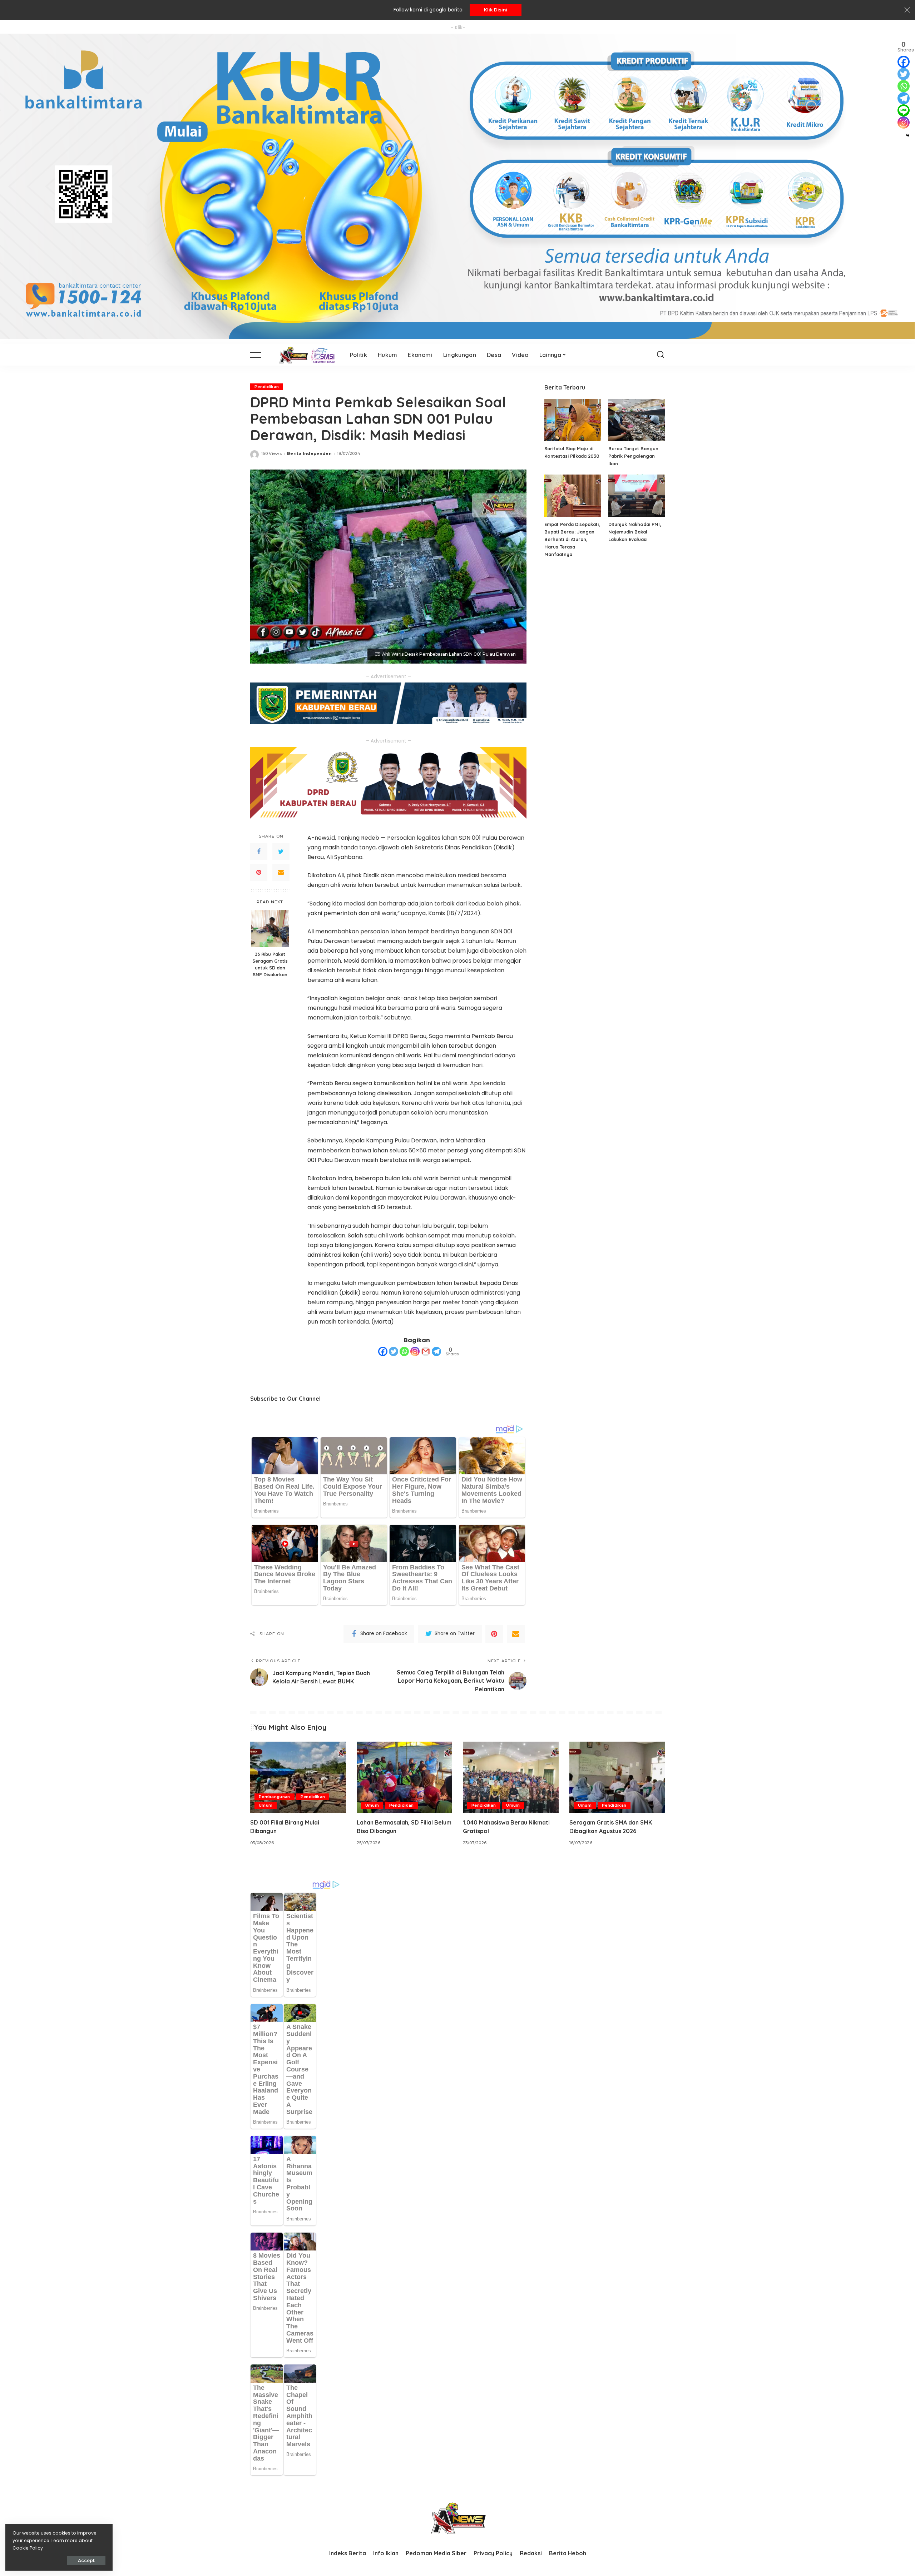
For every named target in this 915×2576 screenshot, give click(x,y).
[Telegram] (436, 1351)
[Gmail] (426, 1351)
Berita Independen (309, 453)
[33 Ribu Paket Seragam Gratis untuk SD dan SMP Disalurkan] (270, 929)
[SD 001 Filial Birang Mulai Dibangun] (298, 1778)
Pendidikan (267, 387)
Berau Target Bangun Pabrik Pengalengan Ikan (633, 456)
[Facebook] (259, 852)
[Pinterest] (259, 872)
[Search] (661, 355)
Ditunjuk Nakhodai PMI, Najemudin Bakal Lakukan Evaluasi (635, 532)
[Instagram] (415, 1351)
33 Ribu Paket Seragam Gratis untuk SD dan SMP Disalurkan (270, 964)
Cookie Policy (28, 2548)
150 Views (271, 453)
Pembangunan (274, 1797)
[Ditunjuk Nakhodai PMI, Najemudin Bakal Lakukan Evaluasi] (637, 496)
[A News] (305, 355)
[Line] (904, 110)
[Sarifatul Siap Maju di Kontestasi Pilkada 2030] (573, 420)
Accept (86, 2560)
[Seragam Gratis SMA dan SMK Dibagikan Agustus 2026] (617, 1778)
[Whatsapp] (404, 1351)
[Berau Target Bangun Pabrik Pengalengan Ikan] (637, 420)
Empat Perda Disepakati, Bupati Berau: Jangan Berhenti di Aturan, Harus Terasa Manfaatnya (572, 539)
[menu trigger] (261, 355)
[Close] (907, 10)
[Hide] (907, 135)
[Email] (281, 872)
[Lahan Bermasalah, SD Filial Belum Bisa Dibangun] (405, 1778)
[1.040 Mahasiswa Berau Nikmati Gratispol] (511, 1778)
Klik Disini (496, 10)
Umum (266, 1805)
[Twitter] (281, 852)
